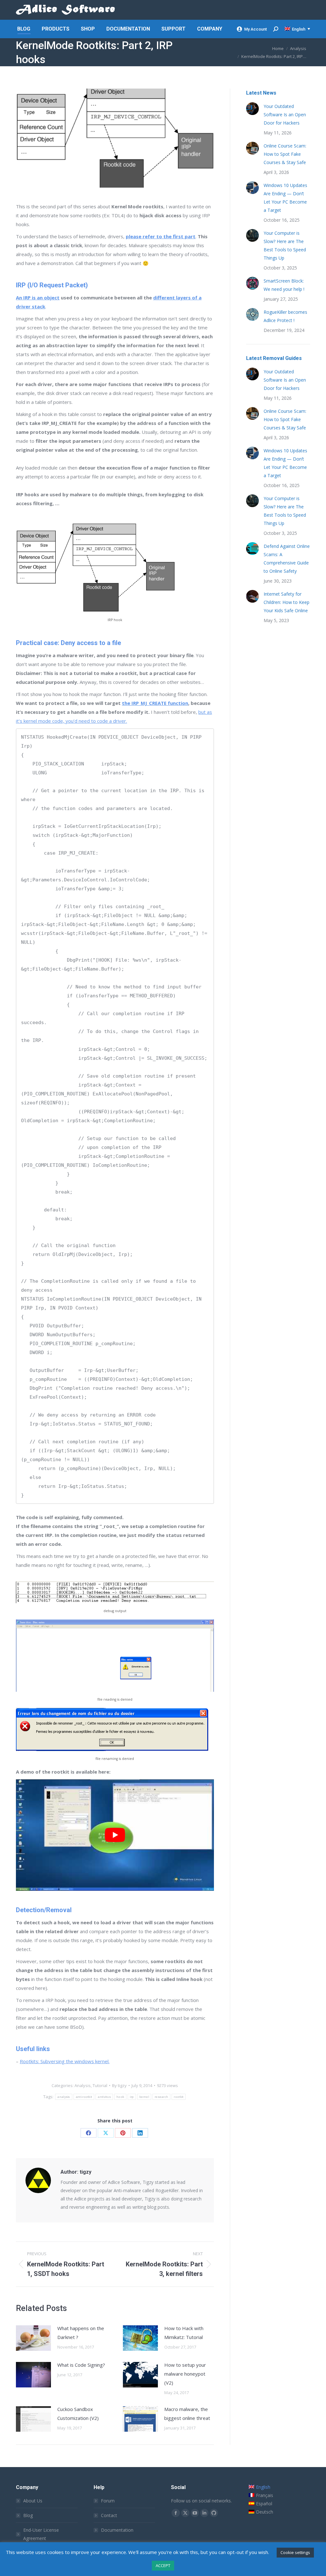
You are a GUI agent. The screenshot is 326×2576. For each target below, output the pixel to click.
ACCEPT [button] (163, 2565)
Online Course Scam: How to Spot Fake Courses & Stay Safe (285, 154)
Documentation (117, 2530)
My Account (255, 29)
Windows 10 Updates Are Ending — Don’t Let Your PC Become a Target (285, 198)
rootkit (179, 2097)
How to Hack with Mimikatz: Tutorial (184, 2333)
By (119, 2085)
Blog (28, 2515)
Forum (108, 2501)
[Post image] (33, 2338)
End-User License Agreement (41, 2534)
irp (132, 2097)
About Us (33, 2501)
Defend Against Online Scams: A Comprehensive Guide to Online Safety (287, 559)
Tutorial (100, 2085)
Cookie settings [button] (295, 2552)
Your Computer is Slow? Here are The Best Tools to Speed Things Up (285, 245)
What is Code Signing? (81, 2365)
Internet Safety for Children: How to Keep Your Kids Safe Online (287, 602)
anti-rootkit (84, 2097)
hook (120, 2097)
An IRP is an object (38, 298)
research (161, 2097)
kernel (144, 2097)
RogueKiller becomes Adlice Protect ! (285, 316)
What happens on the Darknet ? (81, 2333)
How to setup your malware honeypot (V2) (185, 2374)
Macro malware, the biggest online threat (187, 2414)
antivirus (104, 2097)
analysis (64, 2097)
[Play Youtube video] (115, 1835)
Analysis (83, 2085)
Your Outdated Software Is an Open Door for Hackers (285, 115)
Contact (109, 2515)
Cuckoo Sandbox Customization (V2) (78, 2414)
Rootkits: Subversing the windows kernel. (65, 2061)
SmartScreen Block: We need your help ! (284, 285)
